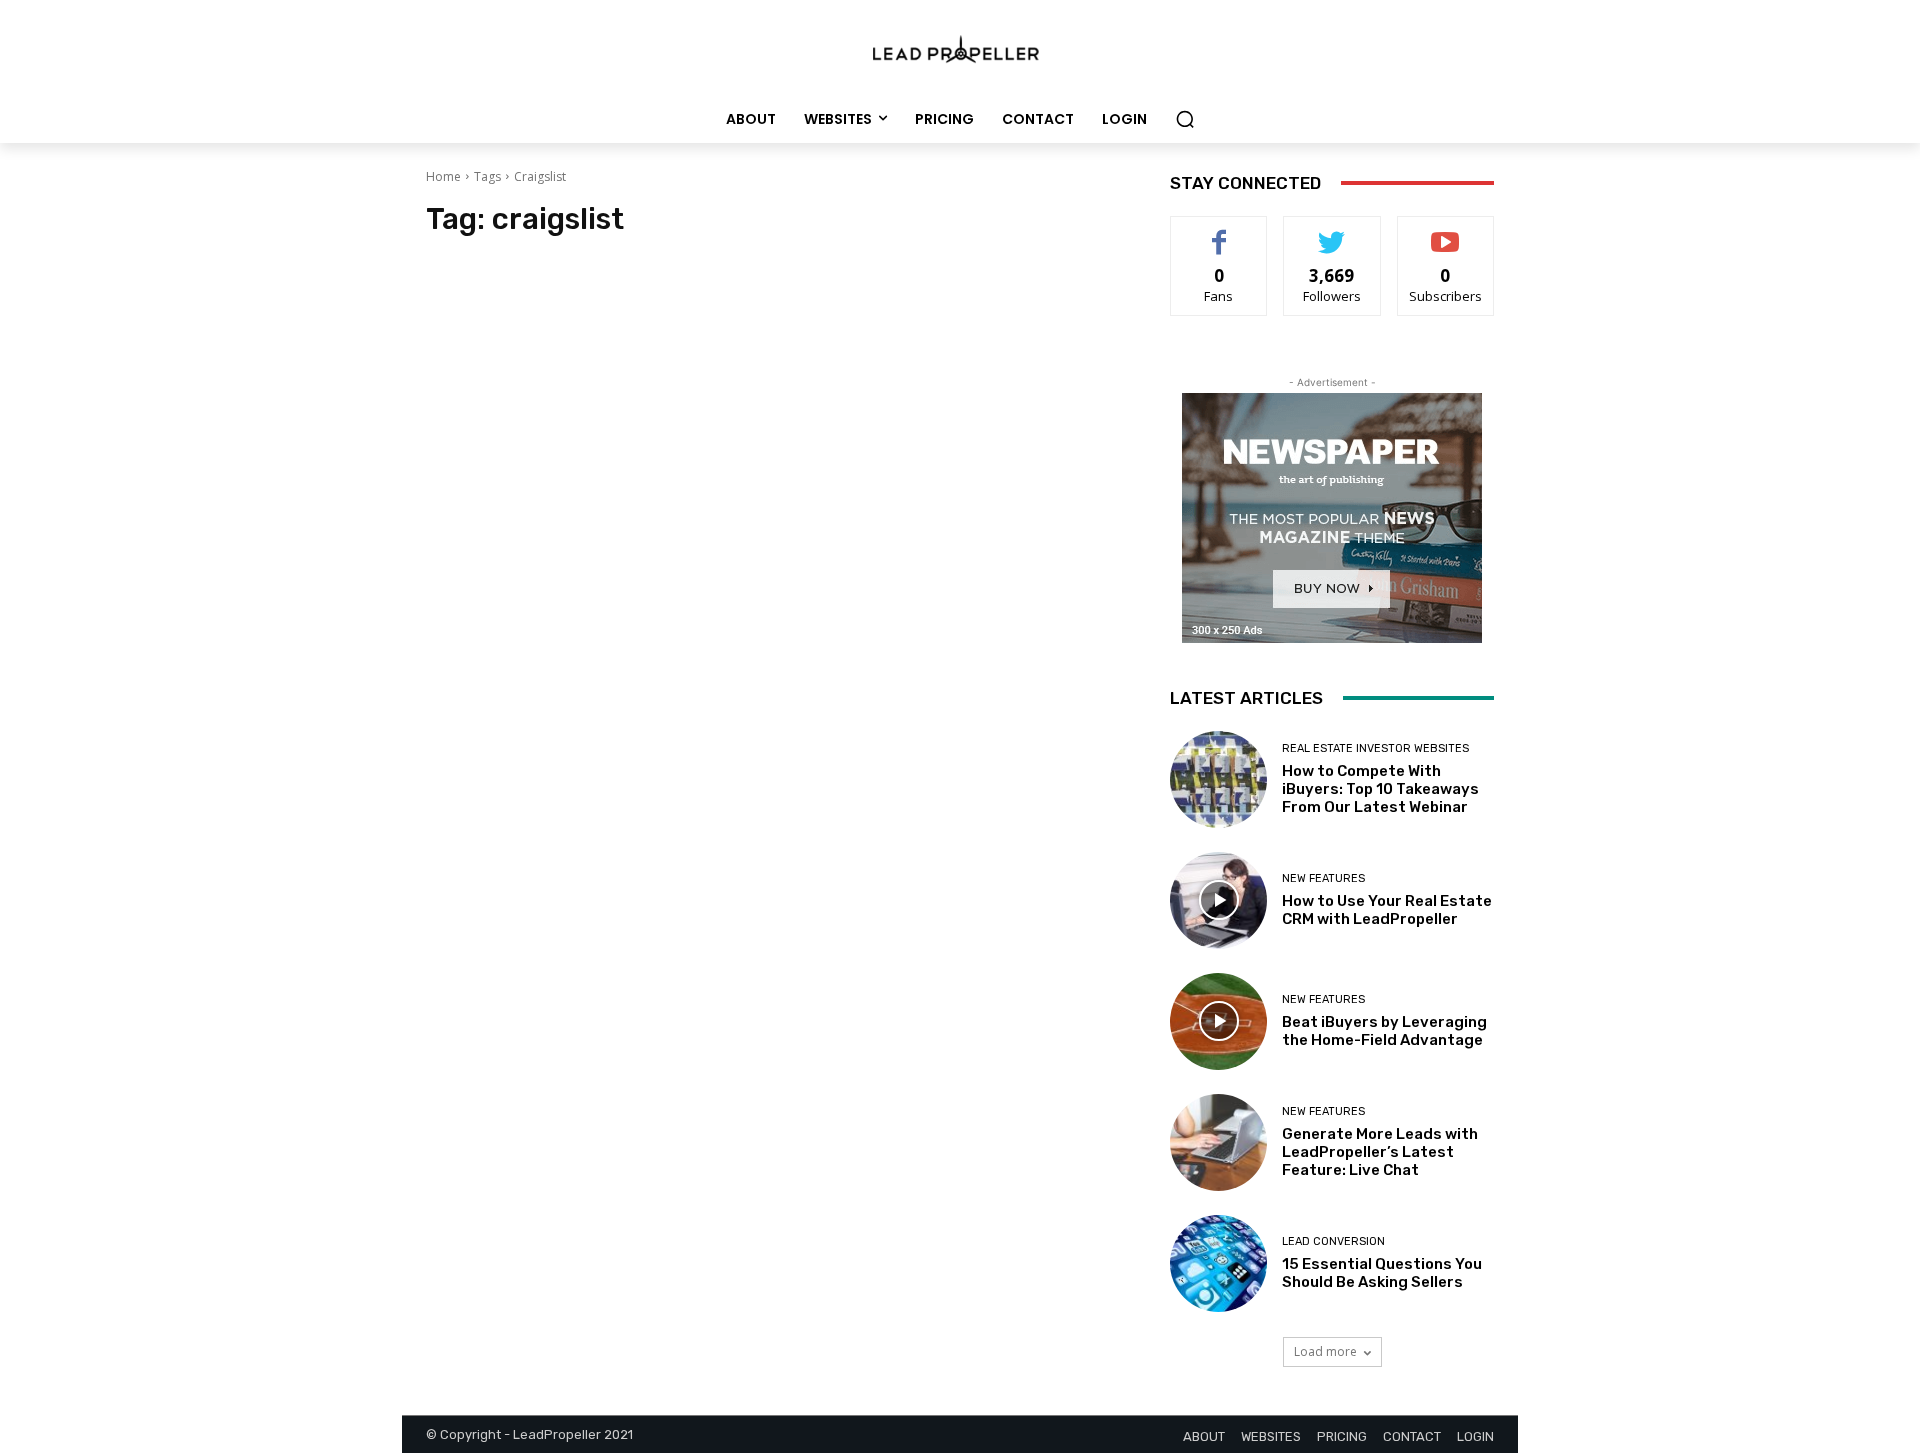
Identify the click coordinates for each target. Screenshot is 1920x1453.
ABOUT (1204, 1436)
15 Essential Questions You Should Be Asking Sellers (1382, 1273)
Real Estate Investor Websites (1375, 748)
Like (1219, 231)
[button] (1185, 119)
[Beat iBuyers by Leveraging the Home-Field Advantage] (1218, 1021)
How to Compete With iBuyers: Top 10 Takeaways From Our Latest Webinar (1380, 789)
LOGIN (1475, 1436)
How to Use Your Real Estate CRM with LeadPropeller (1387, 910)
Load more (1325, 1351)
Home (443, 176)
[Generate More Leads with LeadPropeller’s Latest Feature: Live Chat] (1218, 1142)
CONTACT (1412, 1436)
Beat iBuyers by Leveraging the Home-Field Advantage (1384, 1031)
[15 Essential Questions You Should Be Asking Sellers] (1218, 1263)
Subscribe (1446, 231)
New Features (1323, 878)
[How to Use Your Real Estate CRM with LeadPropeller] (1218, 900)
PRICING (1342, 1436)
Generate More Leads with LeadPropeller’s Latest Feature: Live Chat (1380, 1152)
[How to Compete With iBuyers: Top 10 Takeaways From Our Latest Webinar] (1218, 779)
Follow (1332, 231)
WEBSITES (1271, 1436)
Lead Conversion (1333, 1241)
